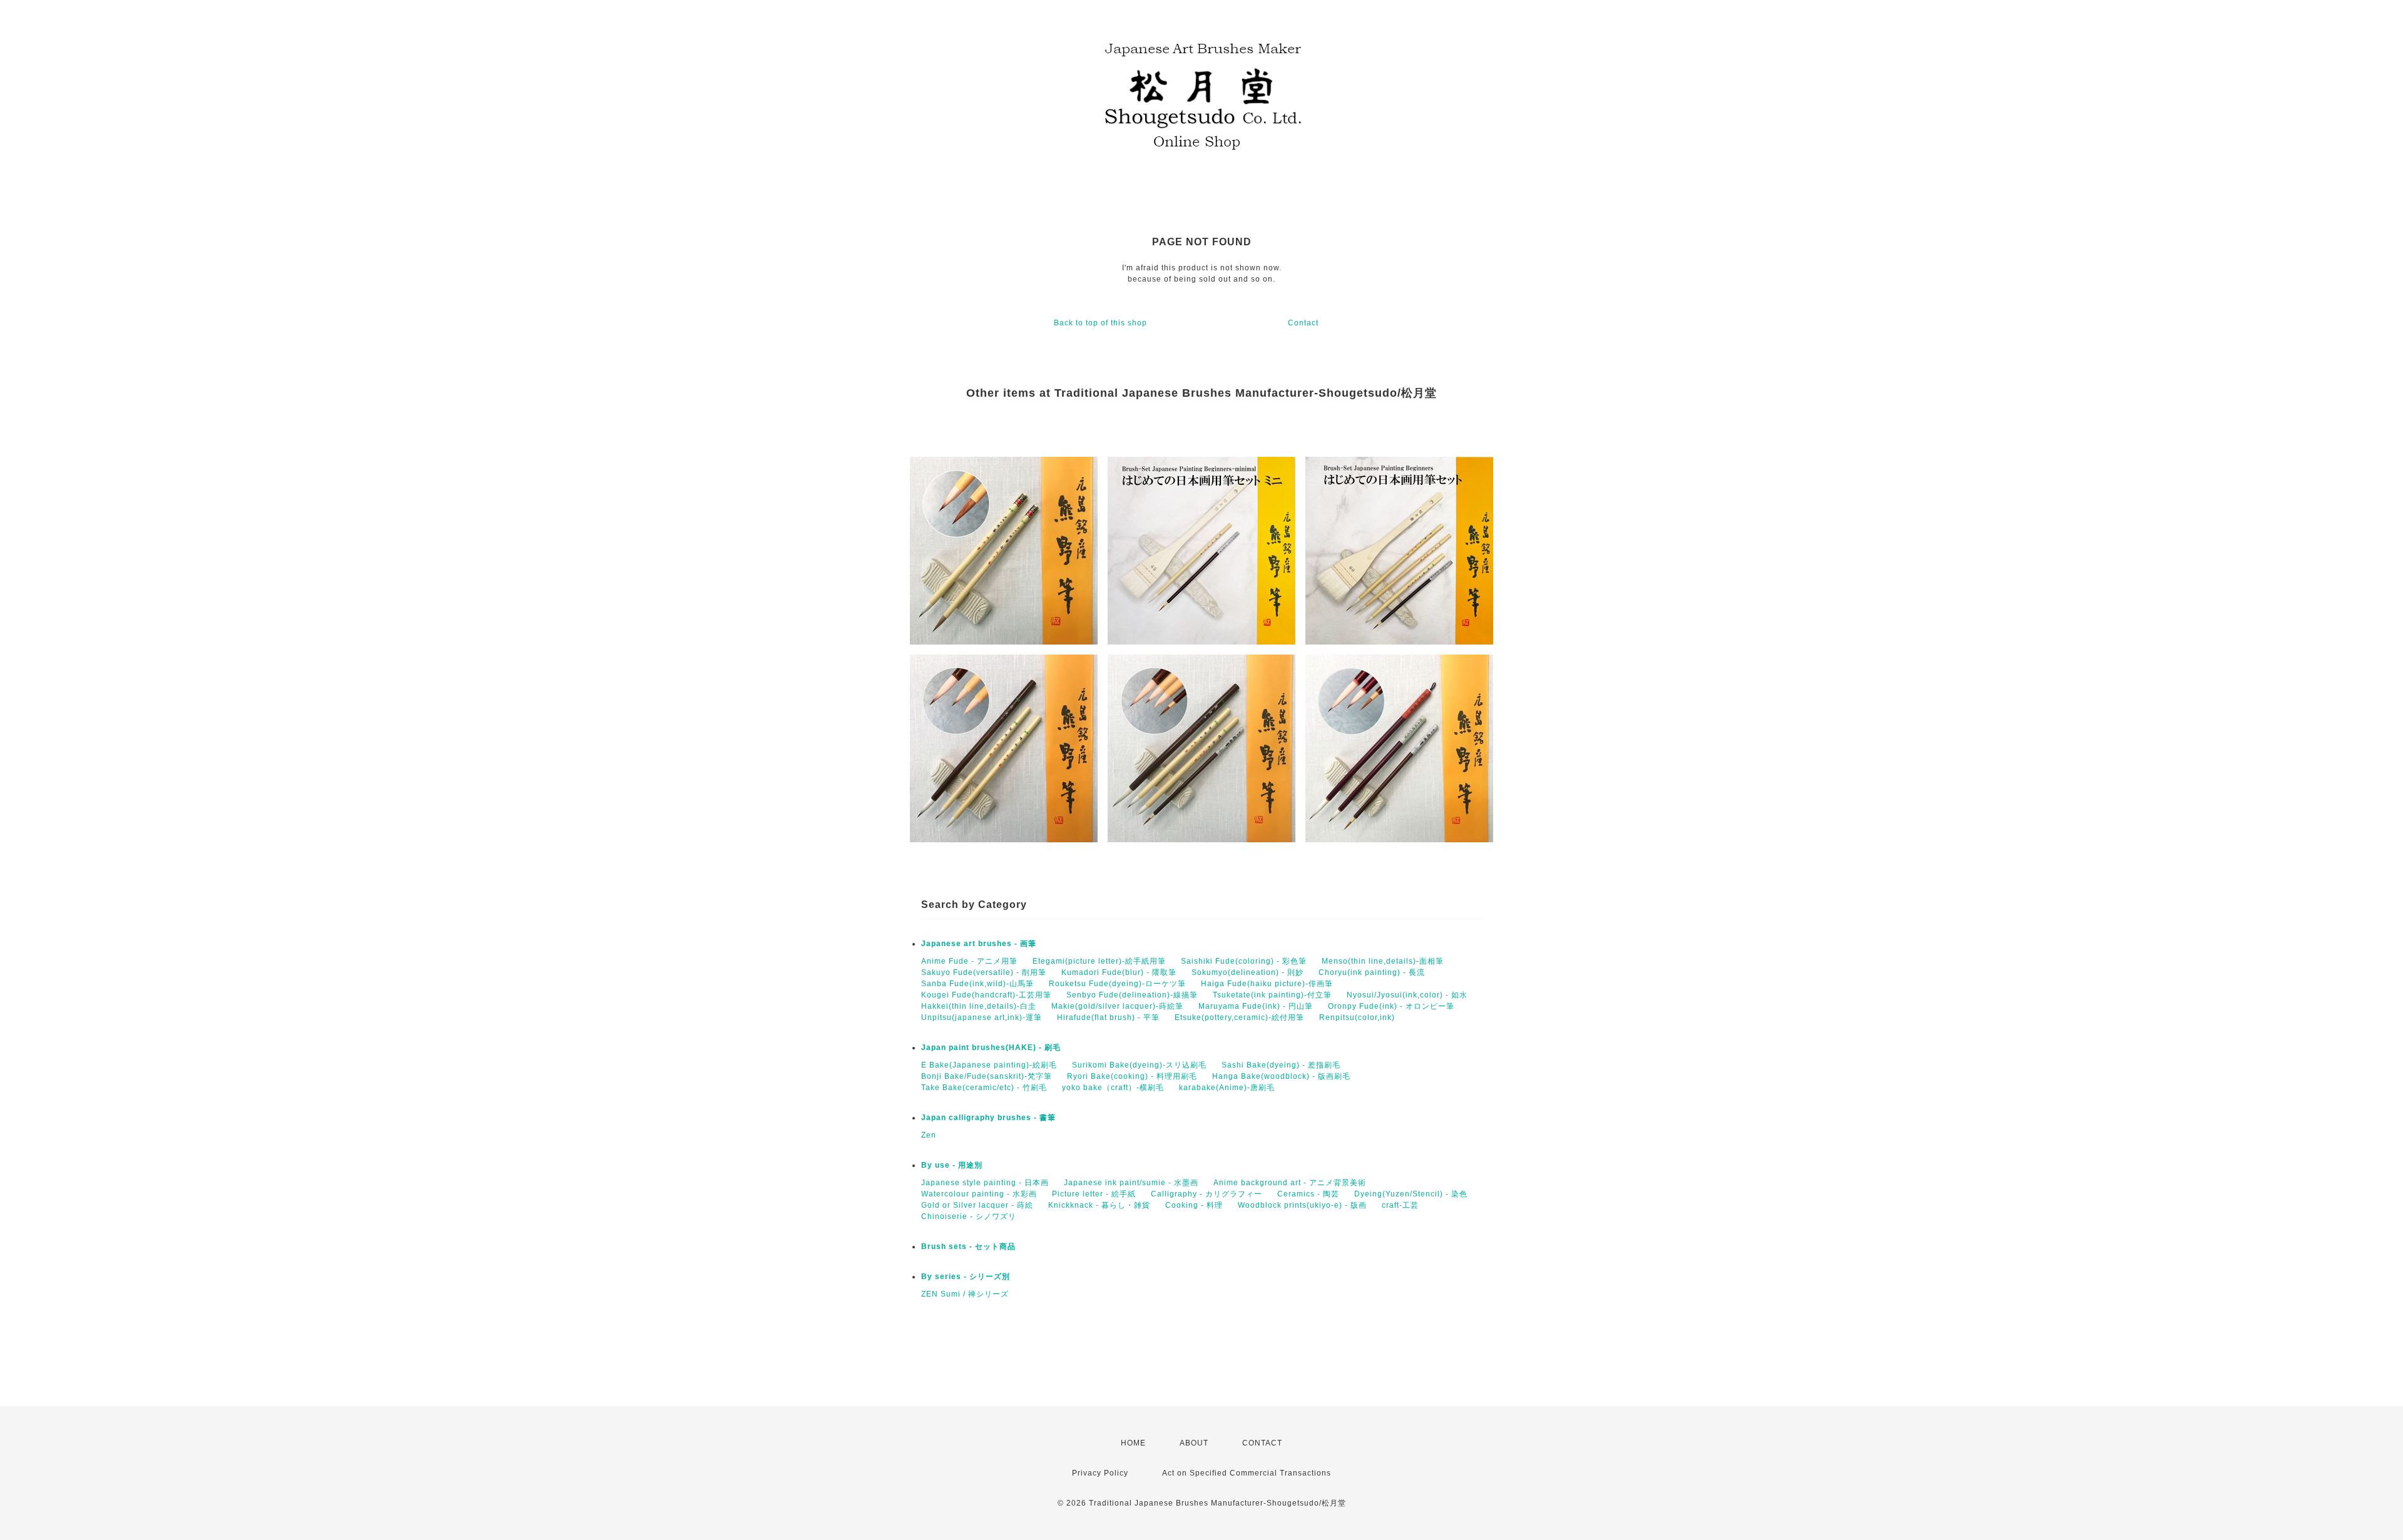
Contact (1303, 323)
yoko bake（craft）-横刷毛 (1113, 1088)
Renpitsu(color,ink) (1357, 1017)
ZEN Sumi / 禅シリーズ (965, 1294)
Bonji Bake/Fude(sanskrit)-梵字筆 (987, 1076)
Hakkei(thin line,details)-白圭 (979, 1006)
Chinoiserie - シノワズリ (969, 1216)
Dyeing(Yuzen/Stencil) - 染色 (1411, 1194)
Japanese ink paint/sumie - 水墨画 (1131, 1183)
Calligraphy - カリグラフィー (1207, 1194)
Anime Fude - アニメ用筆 (969, 961)
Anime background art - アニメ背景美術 (1290, 1183)
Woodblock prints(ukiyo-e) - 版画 (1302, 1205)
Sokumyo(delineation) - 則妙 (1247, 972)
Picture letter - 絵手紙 (1094, 1194)
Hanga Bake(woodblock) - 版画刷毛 (1281, 1076)
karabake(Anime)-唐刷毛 (1227, 1088)
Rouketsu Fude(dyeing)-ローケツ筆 (1117, 984)
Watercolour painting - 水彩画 (979, 1194)
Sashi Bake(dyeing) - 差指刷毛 (1281, 1065)
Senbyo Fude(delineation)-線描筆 (1132, 995)
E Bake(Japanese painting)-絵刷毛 (989, 1065)
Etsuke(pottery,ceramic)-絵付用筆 (1239, 1017)
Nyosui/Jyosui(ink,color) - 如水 (1407, 995)
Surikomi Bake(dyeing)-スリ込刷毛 (1139, 1065)
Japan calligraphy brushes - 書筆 (988, 1118)
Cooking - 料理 (1194, 1205)
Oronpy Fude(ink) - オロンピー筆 (1391, 1006)
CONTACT (1262, 1443)
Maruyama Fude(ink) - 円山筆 (1256, 1006)
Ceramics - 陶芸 (1308, 1194)
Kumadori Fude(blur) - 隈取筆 (1119, 972)
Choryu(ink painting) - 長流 (1372, 972)
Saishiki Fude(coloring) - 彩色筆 (1244, 961)
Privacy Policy (1100, 1473)
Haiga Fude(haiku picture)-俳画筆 (1267, 984)
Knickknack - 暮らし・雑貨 (1099, 1205)
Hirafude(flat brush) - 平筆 (1108, 1017)
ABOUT (1194, 1443)
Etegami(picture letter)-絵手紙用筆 (1099, 961)
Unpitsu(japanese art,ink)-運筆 (982, 1017)
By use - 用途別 (952, 1165)
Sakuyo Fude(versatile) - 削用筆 (984, 972)
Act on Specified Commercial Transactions (1247, 1473)
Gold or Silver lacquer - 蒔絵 (977, 1205)
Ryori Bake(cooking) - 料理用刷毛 (1132, 1076)
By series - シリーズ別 (966, 1277)
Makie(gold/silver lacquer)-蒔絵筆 (1117, 1006)
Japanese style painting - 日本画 (985, 1183)
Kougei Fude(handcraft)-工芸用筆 (986, 995)
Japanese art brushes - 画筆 (979, 944)
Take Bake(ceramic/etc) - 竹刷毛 (984, 1088)
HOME (1133, 1443)
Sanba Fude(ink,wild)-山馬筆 (977, 984)
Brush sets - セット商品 (968, 1247)
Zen (929, 1135)
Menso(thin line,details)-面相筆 (1383, 961)
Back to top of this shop (1100, 323)
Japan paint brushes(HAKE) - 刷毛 (991, 1048)
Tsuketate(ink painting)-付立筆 (1272, 995)
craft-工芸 (1400, 1205)
